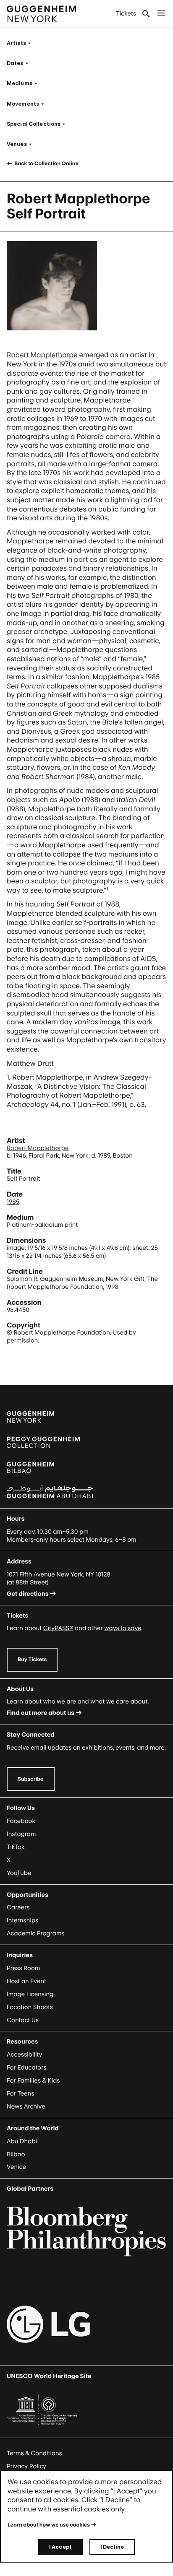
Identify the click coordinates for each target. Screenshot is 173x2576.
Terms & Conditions (34, 2453)
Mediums (25, 83)
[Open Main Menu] (161, 14)
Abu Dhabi (22, 2141)
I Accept (60, 2547)
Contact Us (23, 2020)
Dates (20, 63)
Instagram (21, 1834)
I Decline (112, 2547)
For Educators (27, 2068)
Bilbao (16, 2154)
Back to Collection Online (46, 163)
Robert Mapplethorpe (42, 355)
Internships (22, 1920)
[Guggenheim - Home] (41, 14)
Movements (28, 104)
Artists (21, 43)
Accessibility (25, 2055)
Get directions (28, 1594)
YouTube (19, 1873)
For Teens (20, 2094)
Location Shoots (30, 2007)
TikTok (16, 1847)
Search (146, 14)
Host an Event (26, 1981)
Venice (16, 2167)
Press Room (24, 1968)
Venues (22, 144)
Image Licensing (30, 1994)
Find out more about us (41, 1713)
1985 (13, 1202)
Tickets (126, 14)
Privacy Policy (26, 2466)
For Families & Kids (33, 2081)
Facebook (21, 1821)
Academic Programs (36, 1933)
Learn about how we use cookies (49, 2525)
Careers (18, 1907)
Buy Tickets (32, 1659)
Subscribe (31, 1779)
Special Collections (39, 124)
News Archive (26, 2107)
